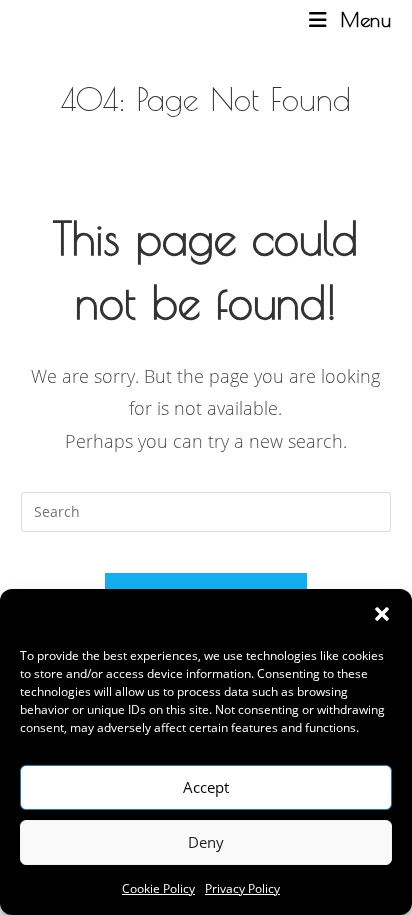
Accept (206, 787)
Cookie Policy (158, 888)
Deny (206, 842)
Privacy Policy (242, 888)
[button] (382, 614)
